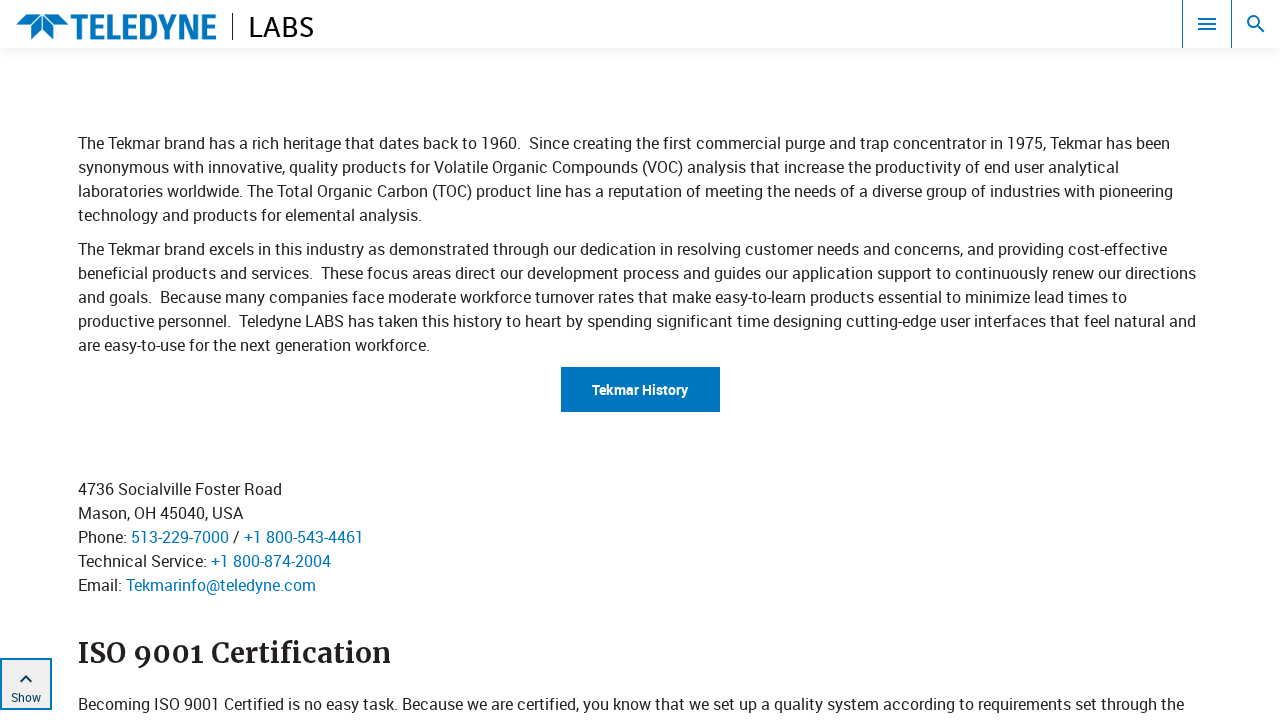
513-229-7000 (180, 537)
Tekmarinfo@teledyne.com (221, 585)
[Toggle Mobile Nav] (1207, 24)
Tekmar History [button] (640, 389)
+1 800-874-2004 (271, 561)
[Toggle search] (1256, 24)
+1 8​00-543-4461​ (304, 537)
